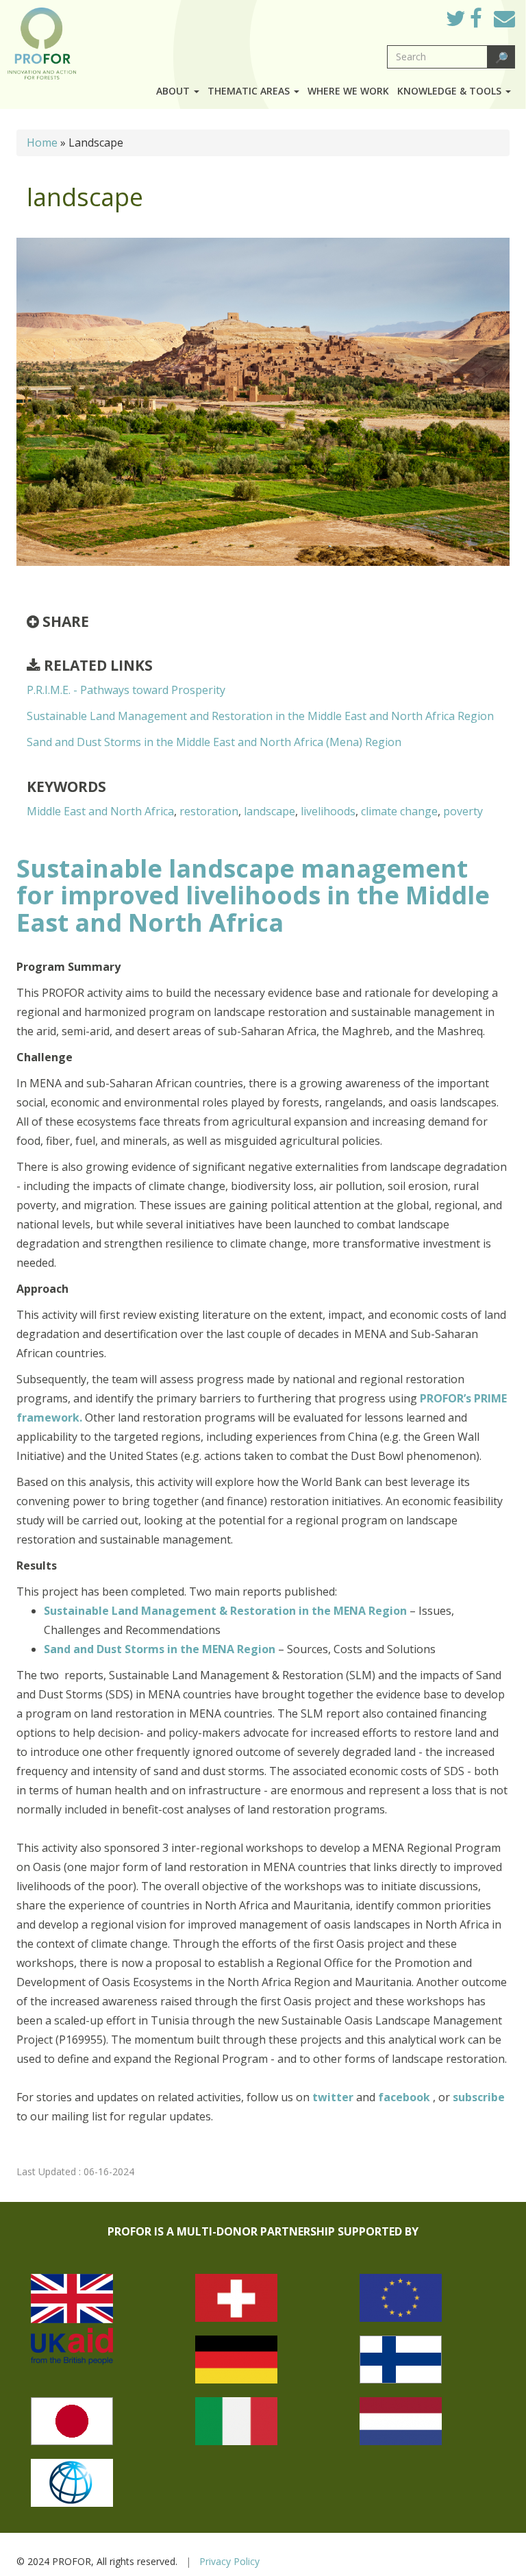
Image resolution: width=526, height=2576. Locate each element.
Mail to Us (504, 18)
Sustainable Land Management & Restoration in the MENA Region (225, 1611)
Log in (416, 15)
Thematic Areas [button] (250, 91)
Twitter (466, 22)
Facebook (487, 22)
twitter (334, 2097)
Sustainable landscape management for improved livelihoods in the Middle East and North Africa (253, 895)
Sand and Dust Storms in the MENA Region (160, 1649)
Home (42, 143)
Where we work (348, 91)
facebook (405, 2097)
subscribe (479, 2097)
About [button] (174, 91)
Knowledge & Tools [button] (451, 91)
